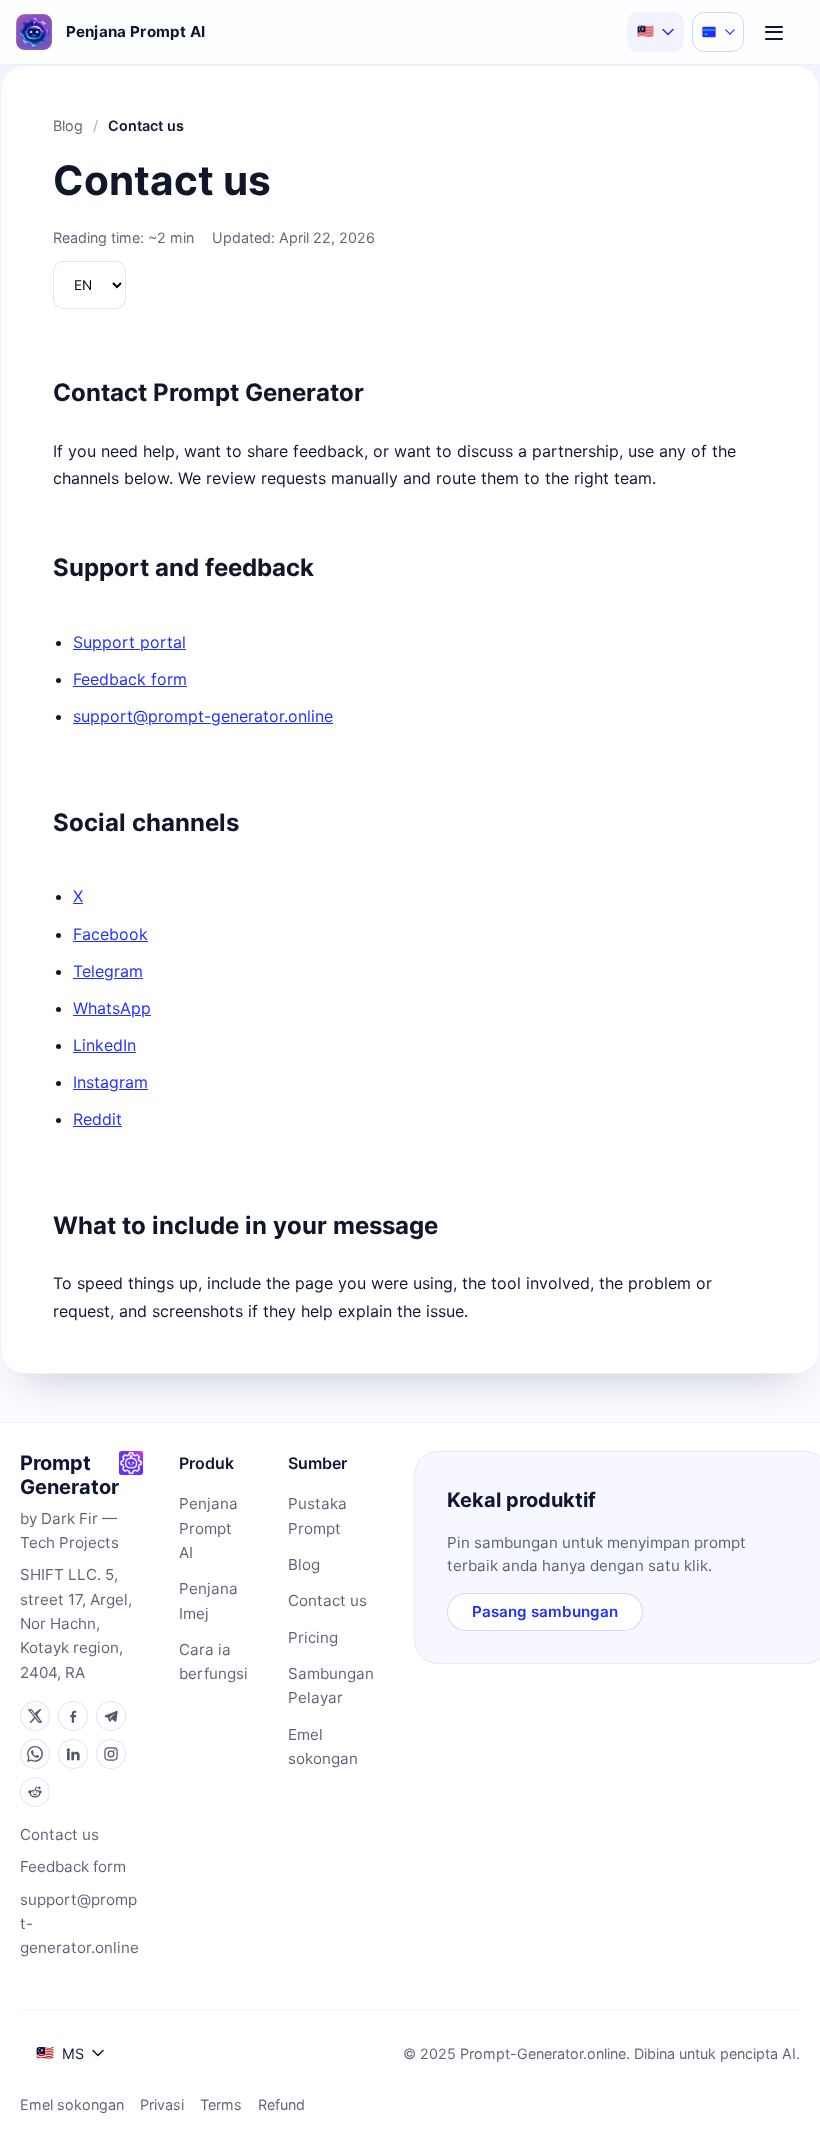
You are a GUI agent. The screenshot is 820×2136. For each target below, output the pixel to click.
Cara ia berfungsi (213, 1661)
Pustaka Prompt (317, 1515)
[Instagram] (111, 1754)
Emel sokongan (323, 1746)
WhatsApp (112, 1008)
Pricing (313, 1637)
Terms (221, 2104)
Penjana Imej (208, 1600)
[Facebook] (73, 1716)
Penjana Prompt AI (208, 1528)
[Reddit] (35, 1792)
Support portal (129, 642)
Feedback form (130, 679)
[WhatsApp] (35, 1754)
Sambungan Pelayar (331, 1685)
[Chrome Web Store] (131, 1463)
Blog (68, 125)
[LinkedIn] (73, 1754)
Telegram (108, 971)
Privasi (162, 2104)
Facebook (110, 934)
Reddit (97, 1119)
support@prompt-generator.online (203, 716)
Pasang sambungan (545, 1611)
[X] (35, 1716)
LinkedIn (104, 1045)
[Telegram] (111, 1716)
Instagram (110, 1082)
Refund (281, 2104)
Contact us (59, 1834)
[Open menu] (774, 32)
